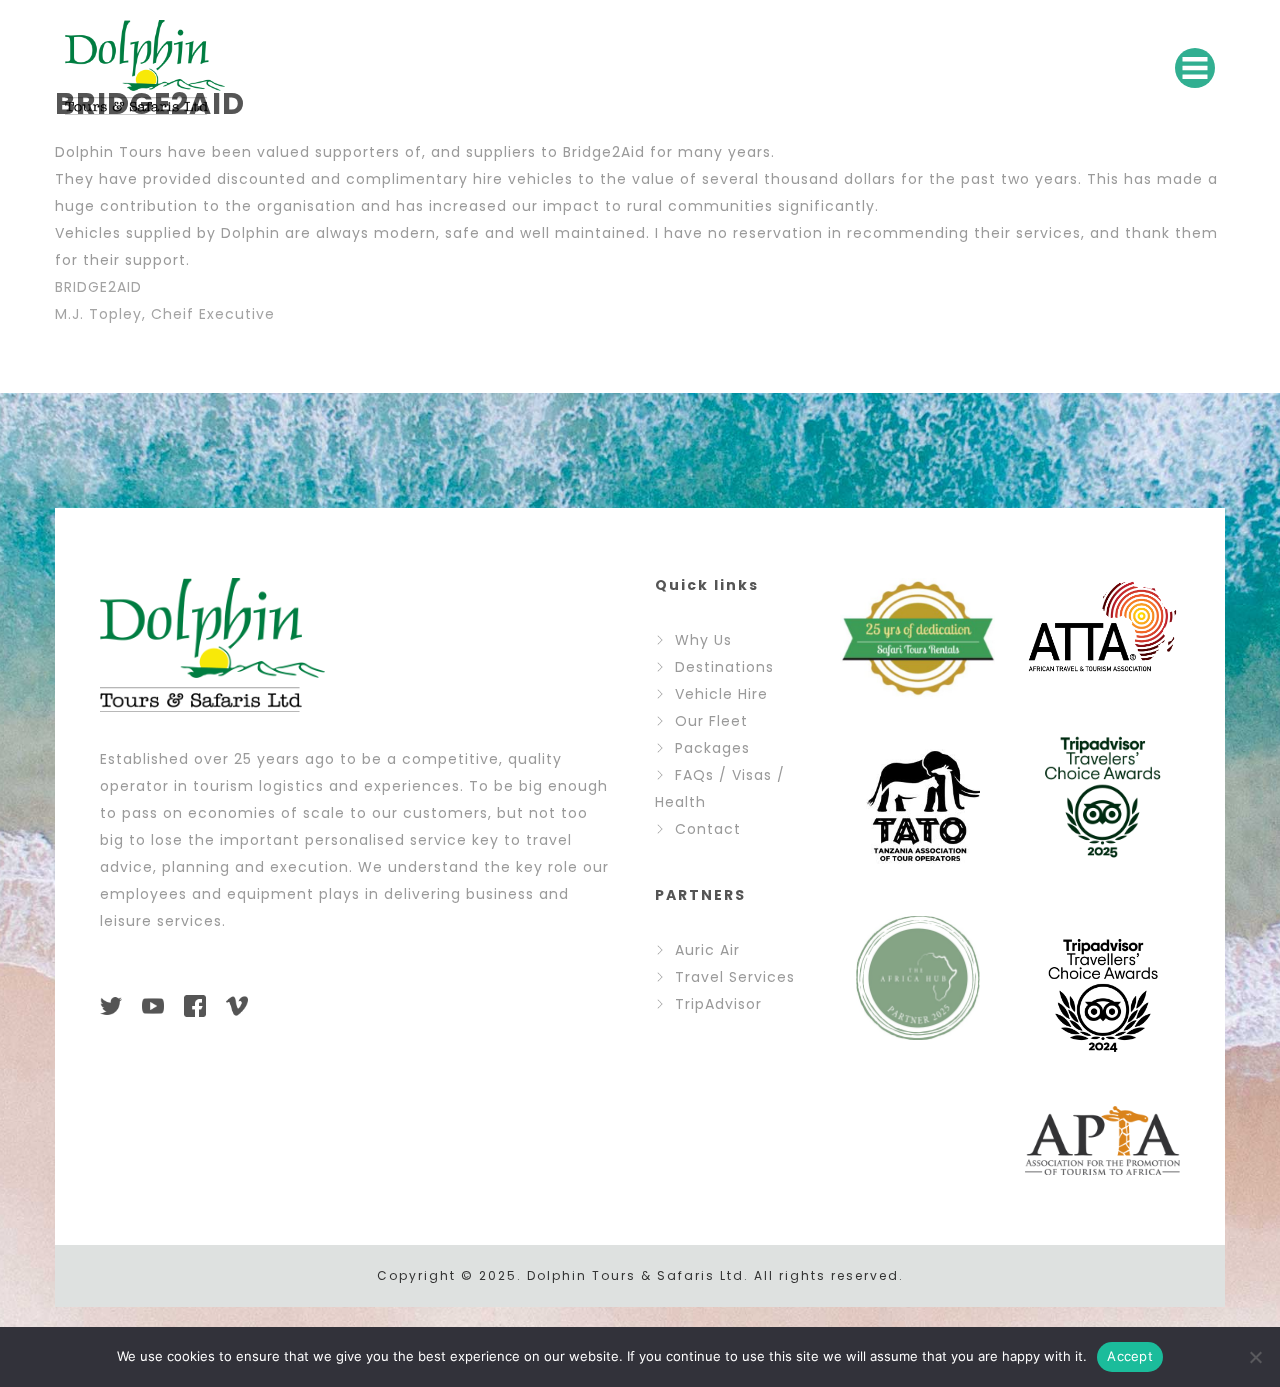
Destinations (724, 667)
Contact (708, 829)
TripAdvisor (718, 1004)
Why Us (703, 640)
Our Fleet (711, 721)
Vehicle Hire (721, 694)
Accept (1130, 1356)
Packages (712, 748)
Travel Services (735, 977)
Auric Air (707, 950)
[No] (1255, 1357)
